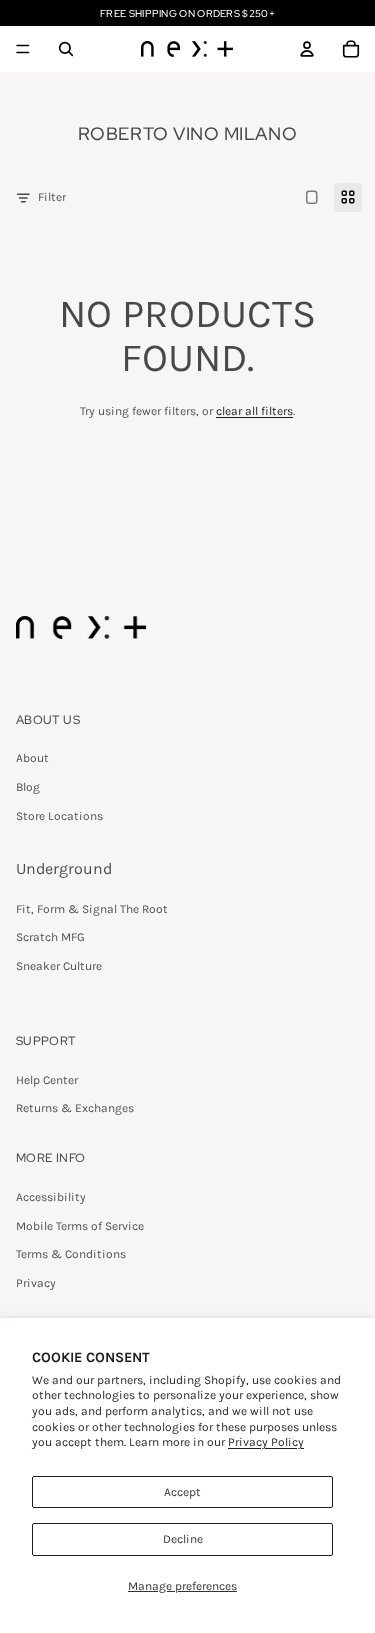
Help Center (47, 1080)
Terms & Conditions (71, 1254)
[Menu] (23, 49)
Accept (182, 1492)
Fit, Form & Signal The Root (92, 909)
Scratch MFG (50, 937)
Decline (183, 1539)
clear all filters (254, 411)
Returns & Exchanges (75, 1108)
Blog (28, 787)
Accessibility (51, 1197)
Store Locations (59, 816)
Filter (52, 197)
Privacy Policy (266, 1442)
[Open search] (66, 49)
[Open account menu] (307, 49)
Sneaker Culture (59, 966)
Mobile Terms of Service (80, 1226)
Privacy (36, 1283)
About (32, 758)
